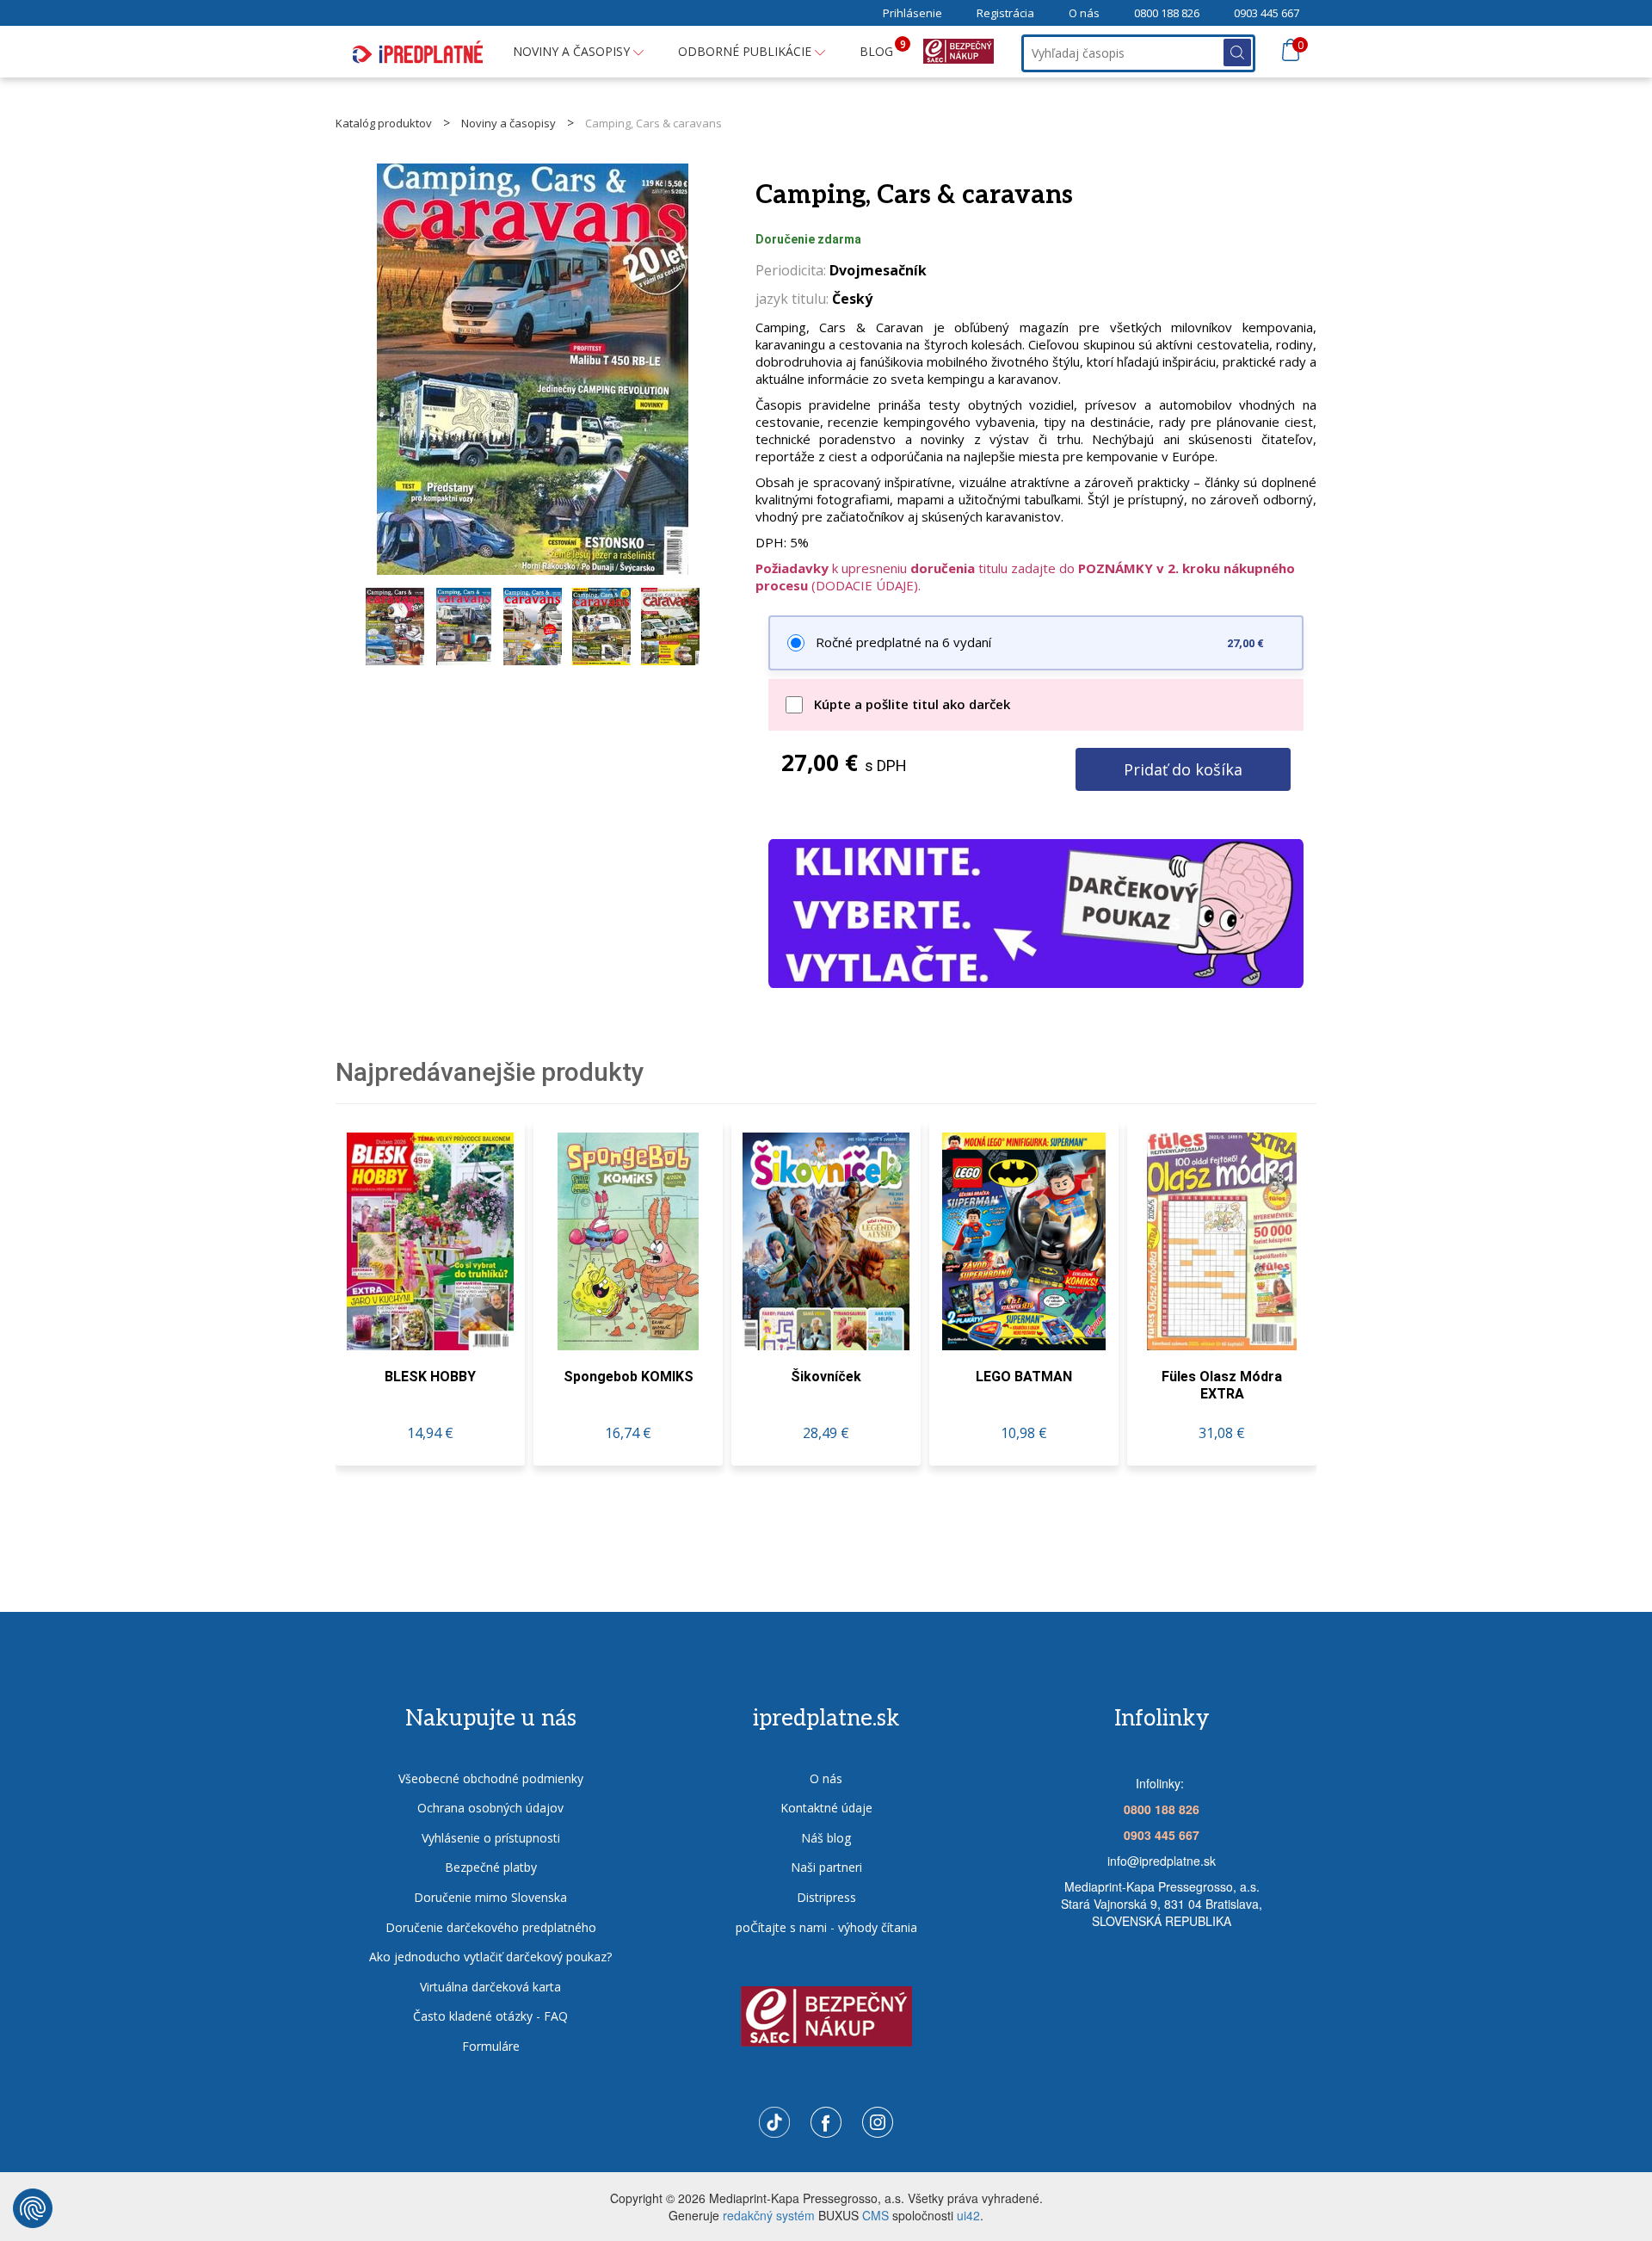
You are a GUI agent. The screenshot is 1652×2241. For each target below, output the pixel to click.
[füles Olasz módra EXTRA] (1222, 1241)
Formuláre (491, 2046)
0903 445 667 (1267, 13)
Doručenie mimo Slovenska (490, 1897)
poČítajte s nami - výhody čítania (826, 1927)
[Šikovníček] (826, 1241)
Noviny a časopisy (509, 123)
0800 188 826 (1167, 13)
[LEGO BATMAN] (1024, 1241)
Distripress (826, 1897)
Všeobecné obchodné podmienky (491, 1778)
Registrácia (1005, 13)
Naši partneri (826, 1867)
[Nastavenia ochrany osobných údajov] (33, 2208)
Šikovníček (826, 1377)
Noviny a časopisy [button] (573, 51)
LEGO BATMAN (1024, 1377)
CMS (875, 2215)
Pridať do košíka (1183, 769)
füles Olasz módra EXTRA (1222, 1385)
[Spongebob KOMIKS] (628, 1241)
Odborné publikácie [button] (746, 51)
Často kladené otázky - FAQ (490, 2016)
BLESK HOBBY (430, 1377)
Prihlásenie (912, 13)
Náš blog (826, 1838)
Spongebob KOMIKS (629, 1377)
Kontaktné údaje (826, 1808)
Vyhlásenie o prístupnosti (491, 1838)
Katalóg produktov (384, 123)
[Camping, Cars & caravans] (533, 369)
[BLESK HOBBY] (430, 1241)
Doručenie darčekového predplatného (491, 1927)
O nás (1084, 13)
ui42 (968, 2215)
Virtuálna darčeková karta (490, 1987)
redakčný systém (769, 2215)
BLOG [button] (883, 48)
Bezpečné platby (491, 1867)
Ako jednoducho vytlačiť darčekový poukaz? (490, 1957)
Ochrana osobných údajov (490, 1808)
